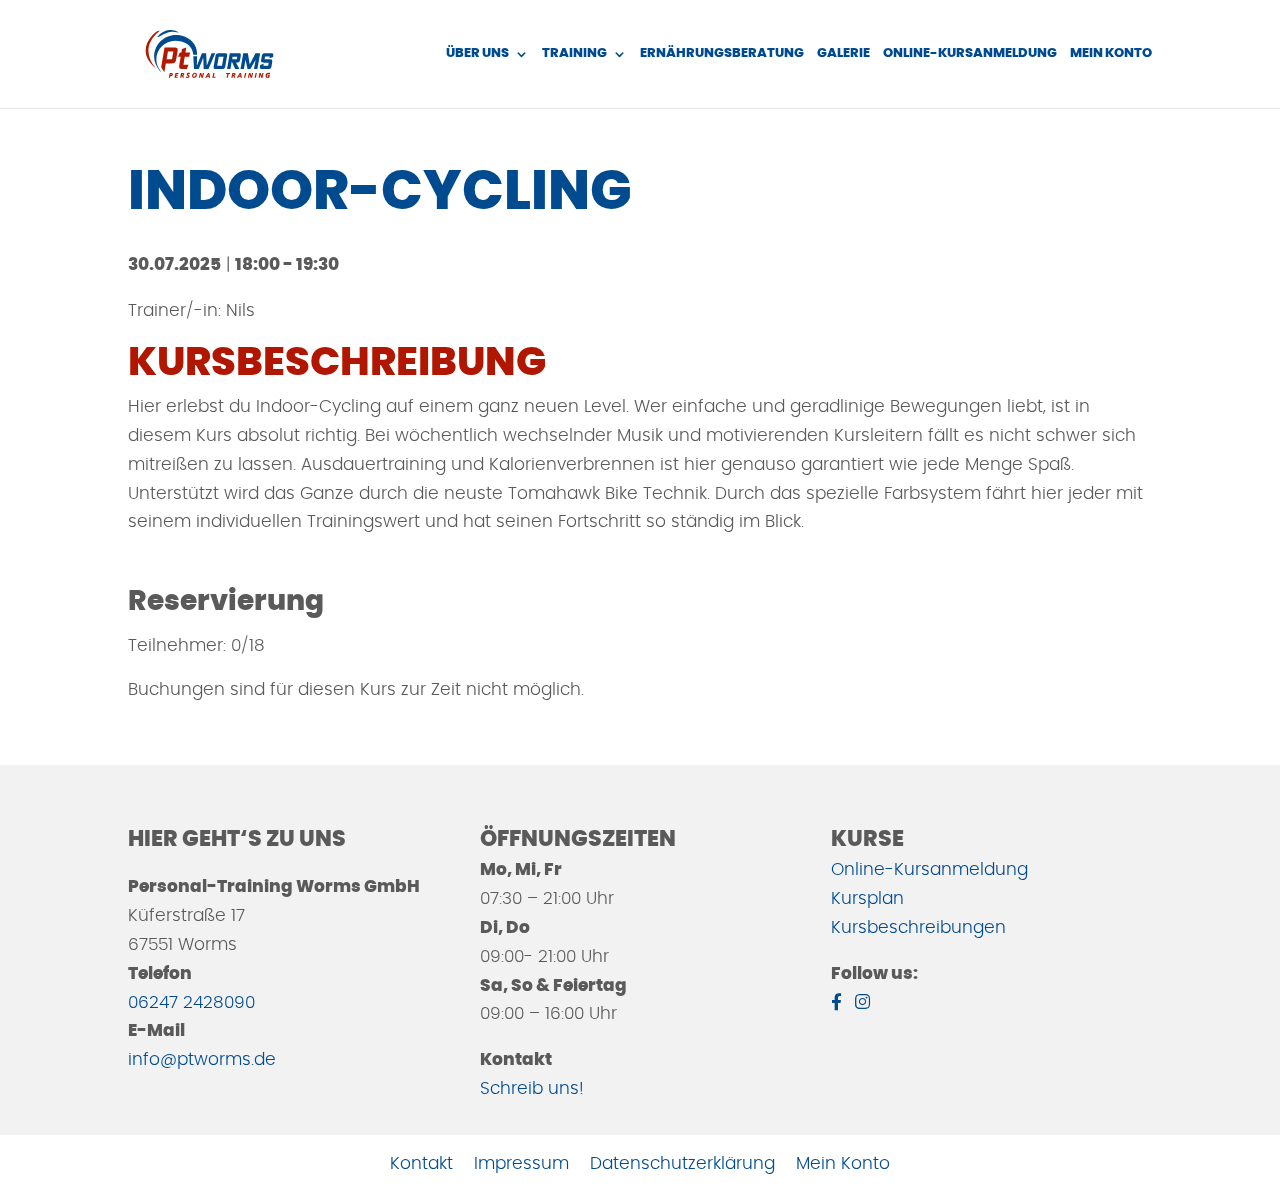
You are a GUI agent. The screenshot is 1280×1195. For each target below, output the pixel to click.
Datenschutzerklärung (682, 1163)
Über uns (477, 53)
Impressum (521, 1163)
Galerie (843, 53)
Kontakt (421, 1163)
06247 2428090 (191, 1002)
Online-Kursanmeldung (970, 53)
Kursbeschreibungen (918, 927)
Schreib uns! (532, 1088)
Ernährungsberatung (722, 53)
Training (574, 53)
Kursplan (867, 898)
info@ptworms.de (202, 1059)
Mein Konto (1111, 53)
